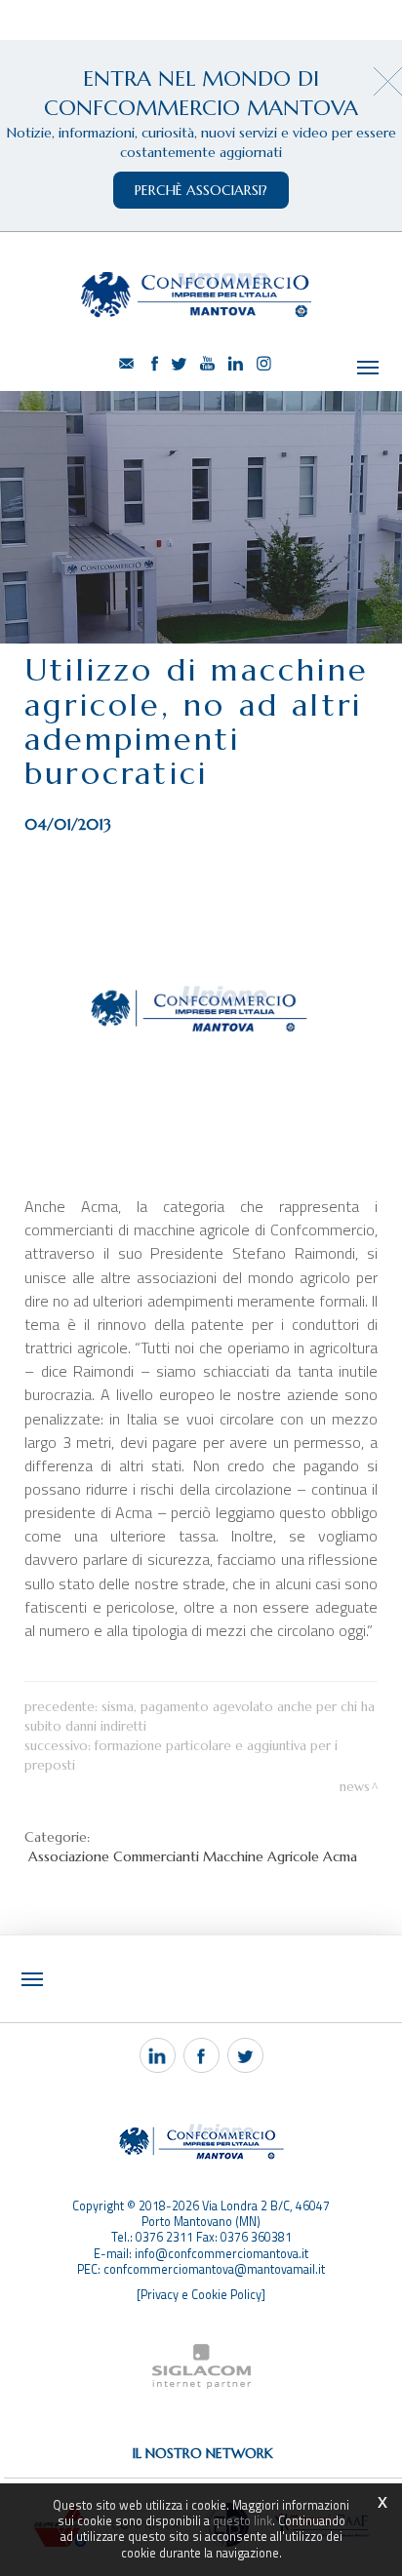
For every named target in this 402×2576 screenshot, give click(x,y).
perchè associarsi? (201, 190)
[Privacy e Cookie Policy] (201, 2295)
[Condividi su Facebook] (201, 2055)
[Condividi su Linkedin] (158, 2055)
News (355, 1787)
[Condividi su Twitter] (245, 2055)
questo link (242, 2521)
